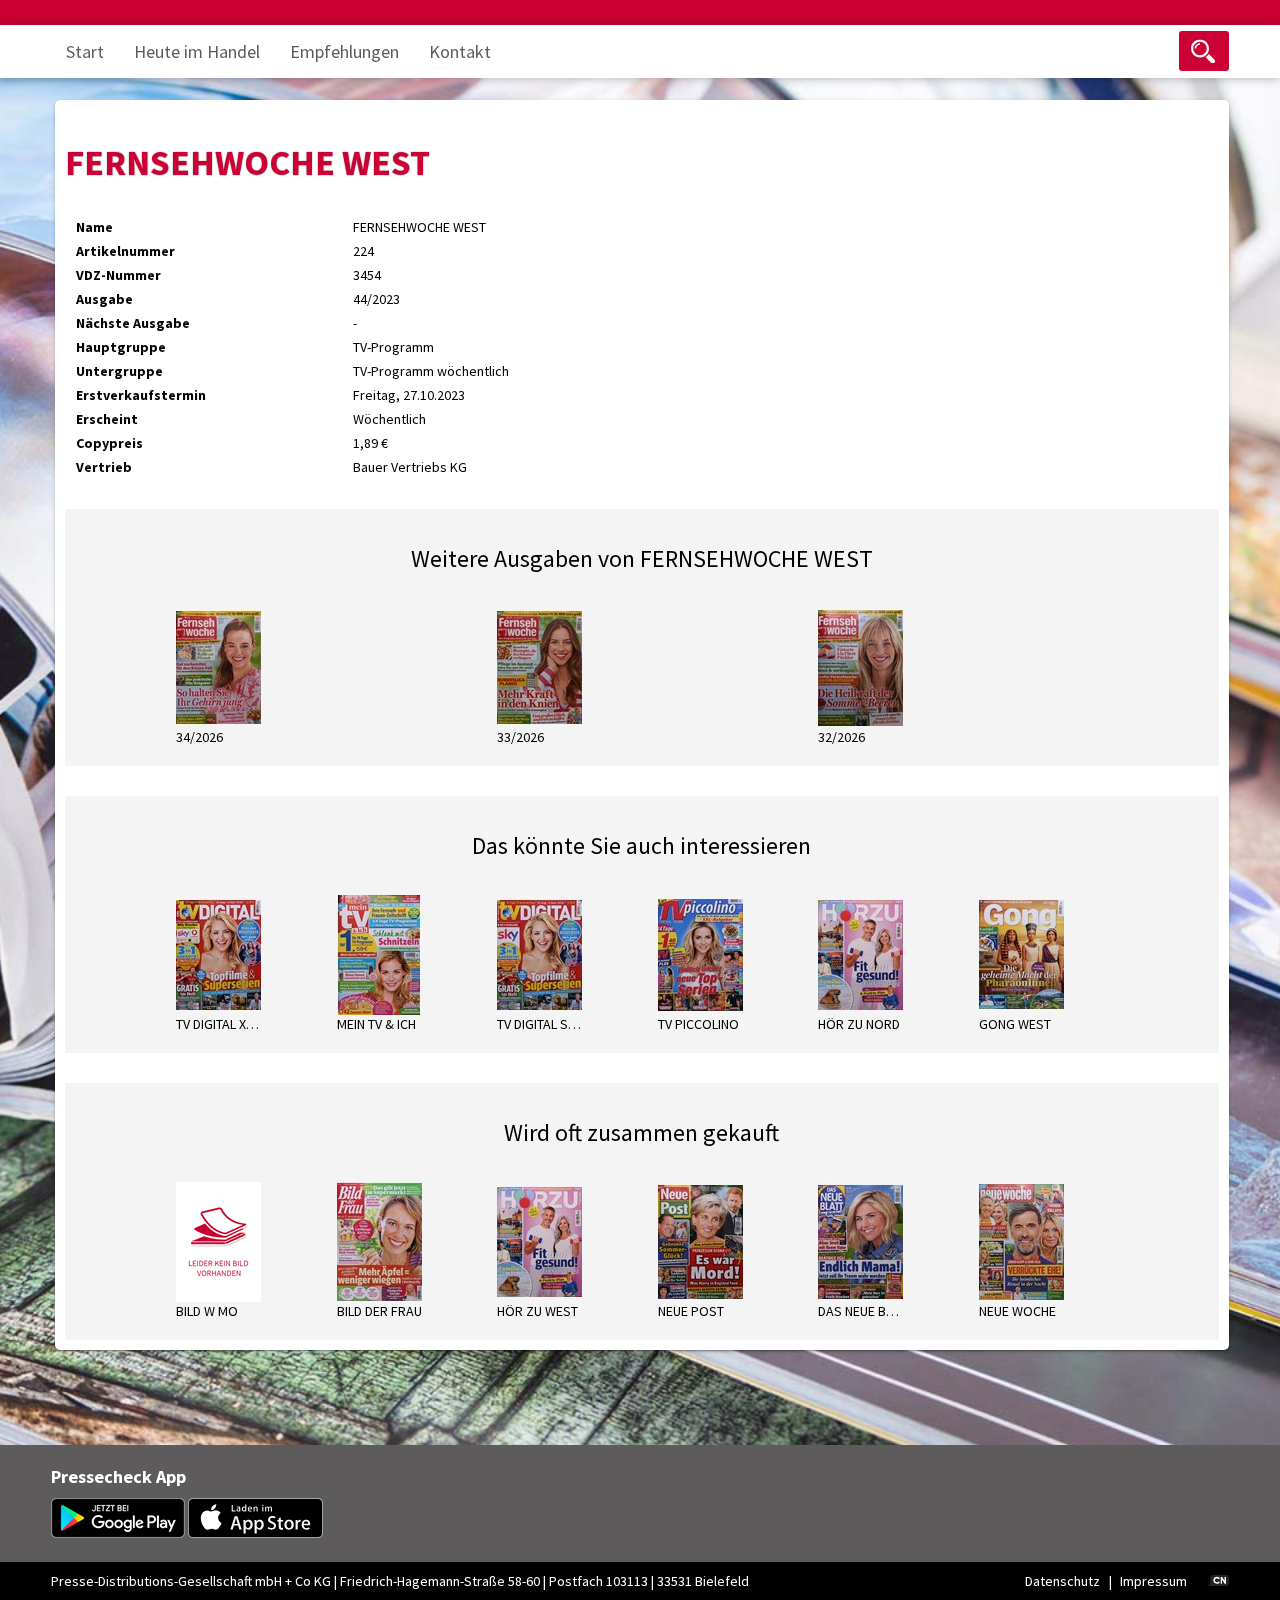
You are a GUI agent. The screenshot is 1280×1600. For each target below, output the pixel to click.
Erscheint (107, 419)
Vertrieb (104, 467)
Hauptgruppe (121, 347)
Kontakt (460, 51)
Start (85, 51)
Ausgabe (104, 299)
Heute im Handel (197, 51)
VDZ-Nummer (118, 275)
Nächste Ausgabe (133, 323)
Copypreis (109, 443)
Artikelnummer (125, 251)
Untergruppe (119, 371)
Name (94, 227)
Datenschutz (1062, 1581)
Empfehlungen (344, 51)
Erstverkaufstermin (141, 395)
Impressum (1153, 1581)
